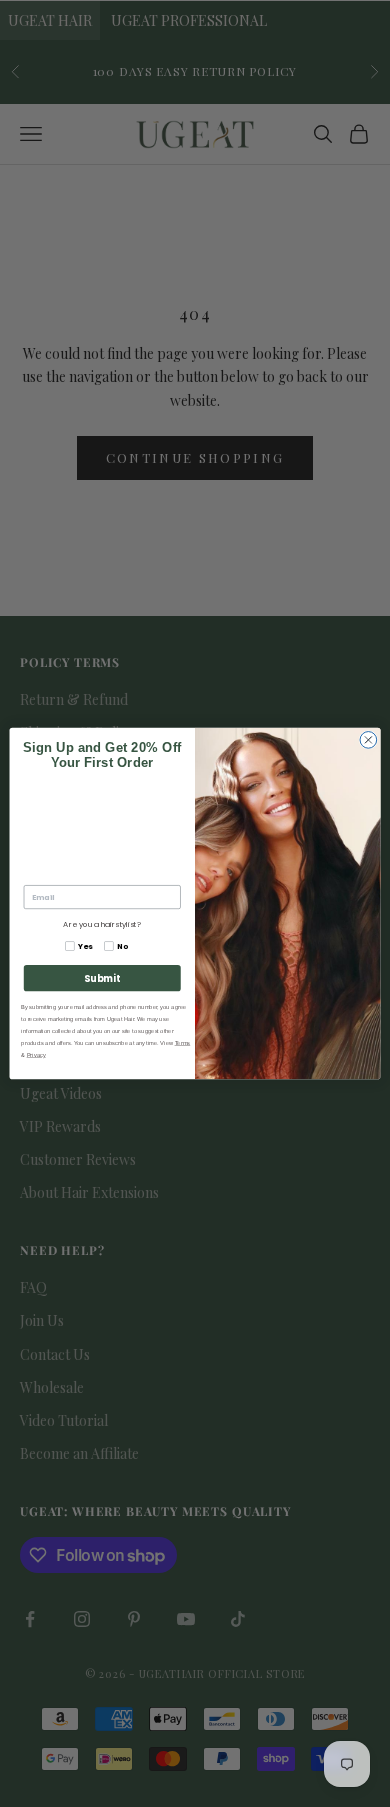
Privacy (36, 1055)
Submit (102, 978)
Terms (183, 1043)
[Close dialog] (368, 740)
